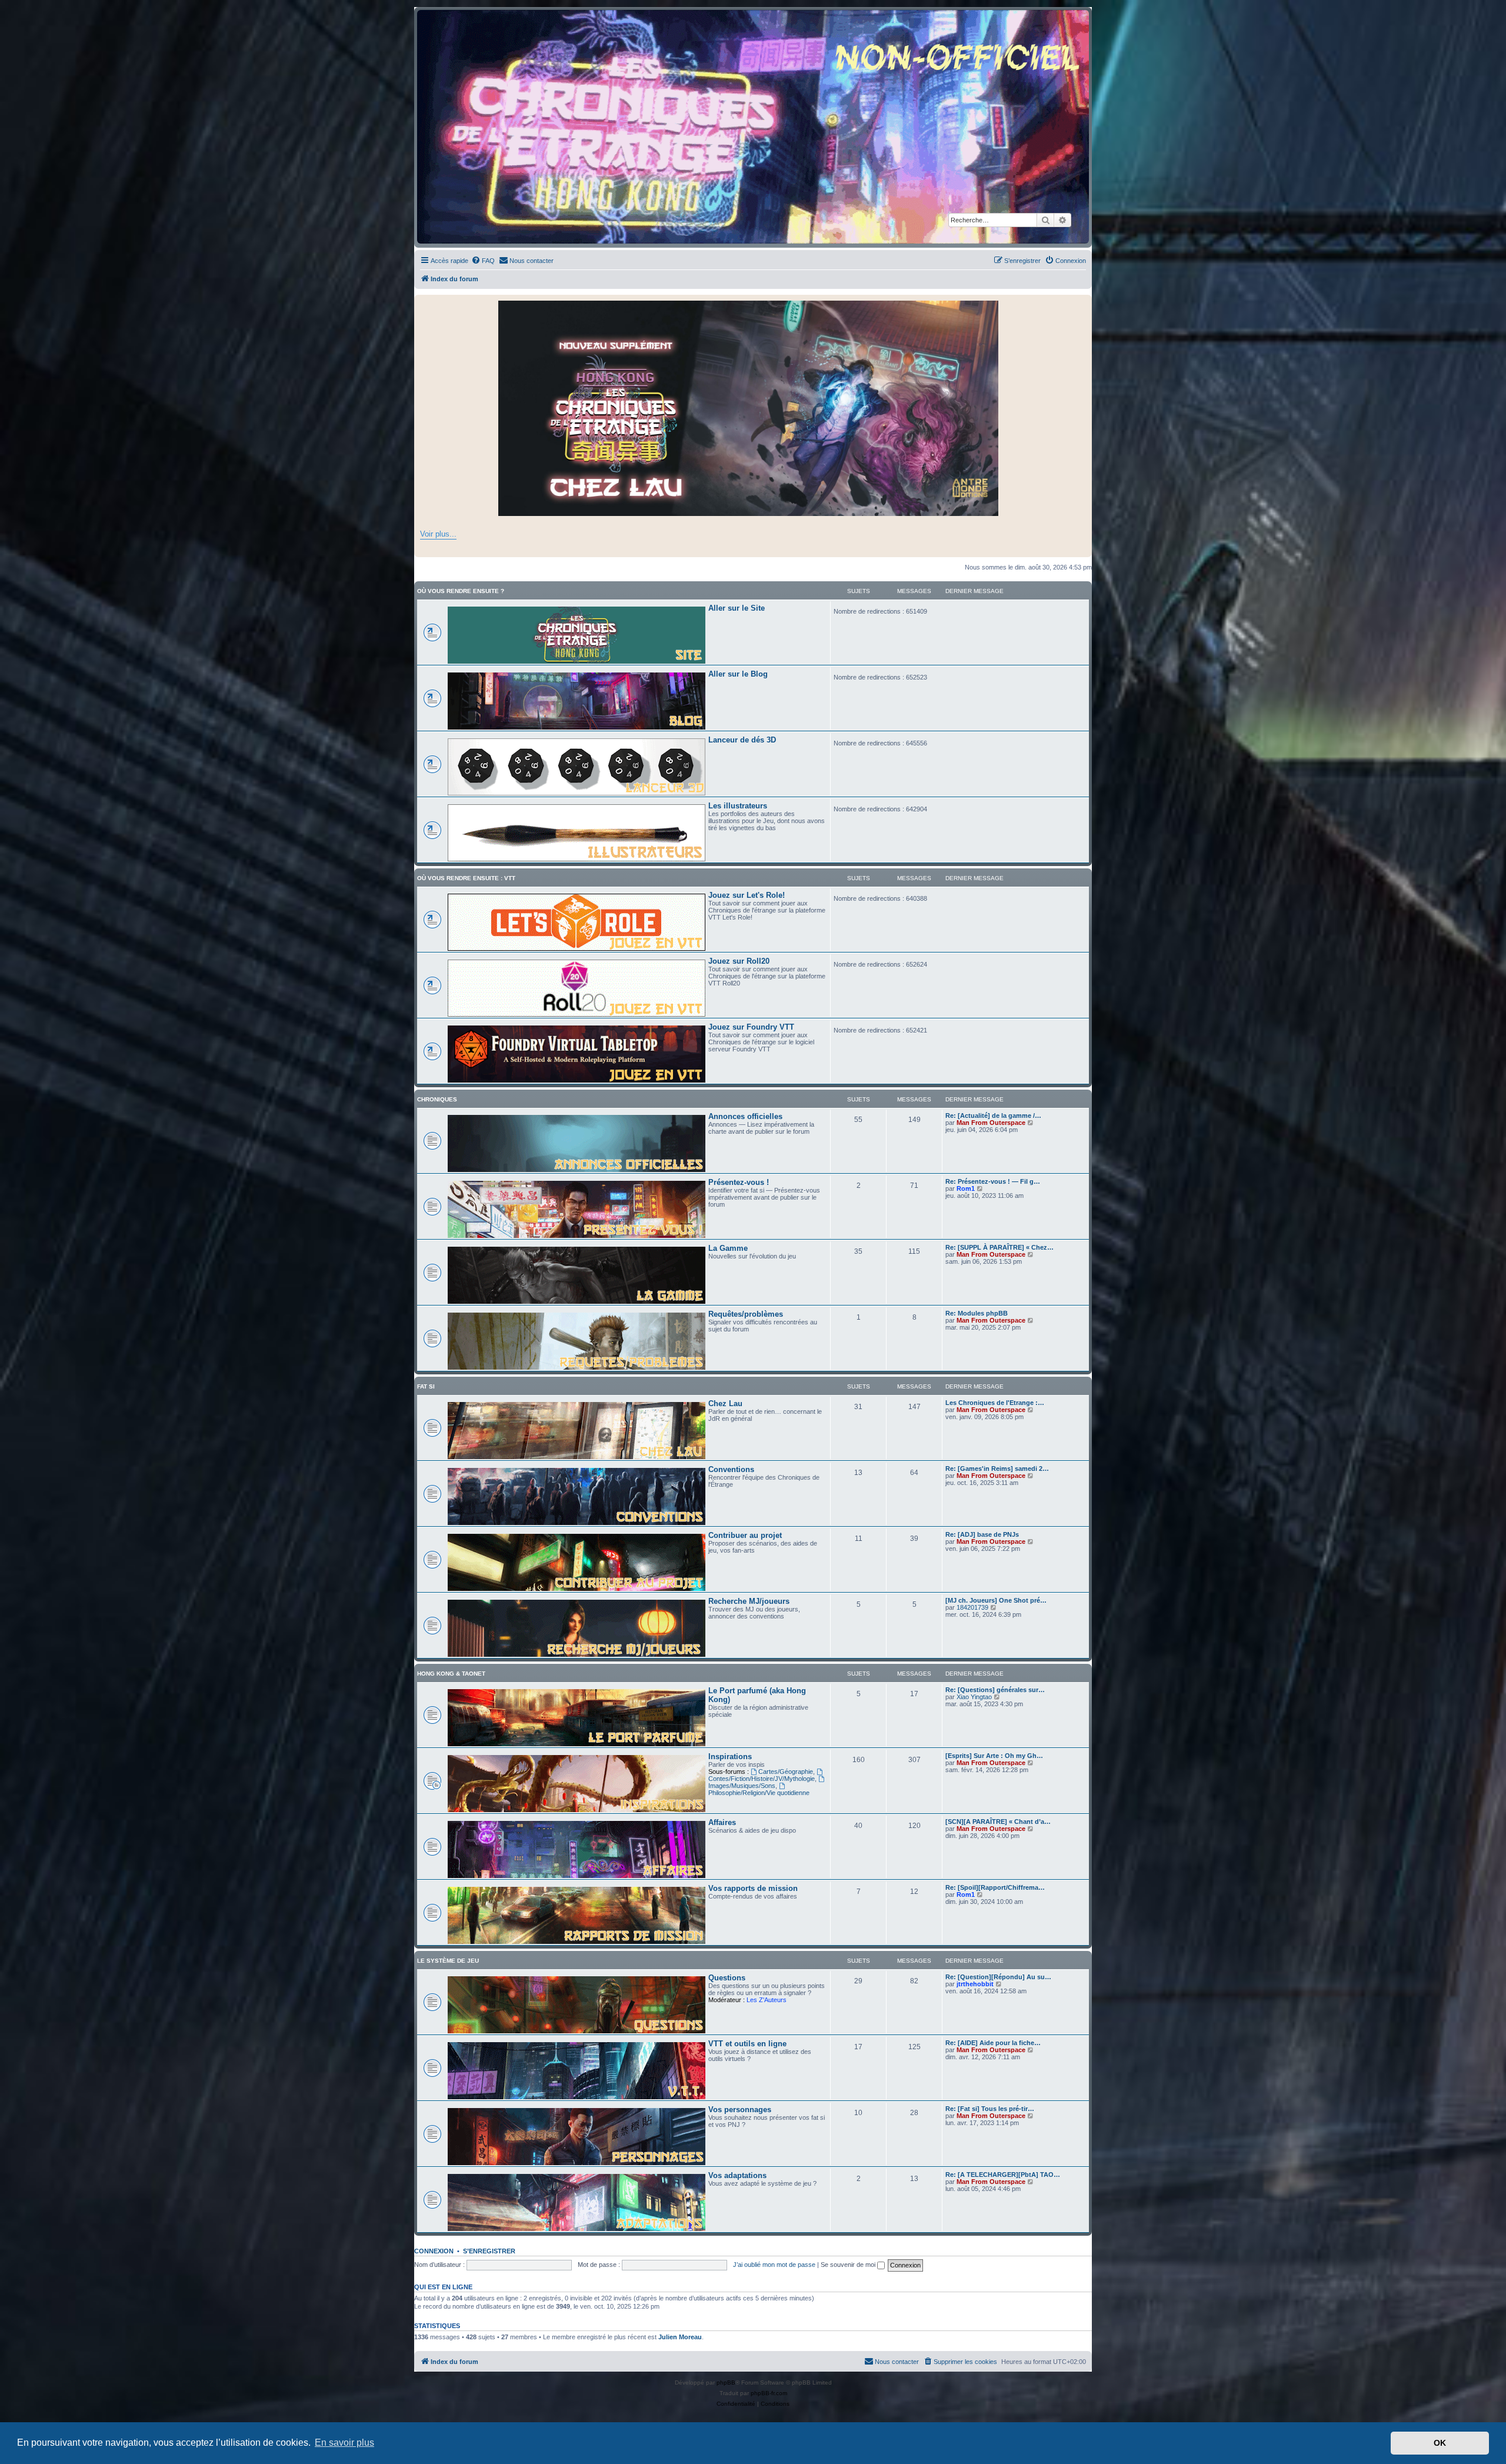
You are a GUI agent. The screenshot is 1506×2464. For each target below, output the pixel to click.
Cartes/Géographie (786, 1772)
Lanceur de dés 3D (742, 740)
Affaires (722, 1822)
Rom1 (966, 1188)
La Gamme (728, 1248)
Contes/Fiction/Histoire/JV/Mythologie (762, 1779)
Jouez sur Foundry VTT (751, 1027)
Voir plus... (438, 534)
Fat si (426, 1386)
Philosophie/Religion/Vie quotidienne (759, 1793)
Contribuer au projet (745, 1535)
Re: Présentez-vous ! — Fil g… (993, 1181)
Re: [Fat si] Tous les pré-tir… (990, 2109)
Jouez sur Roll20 (739, 961)
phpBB (726, 2383)
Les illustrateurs (738, 806)
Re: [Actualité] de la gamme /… (993, 1116)
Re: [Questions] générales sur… (995, 1690)
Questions (727, 1978)
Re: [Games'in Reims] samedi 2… (997, 1469)
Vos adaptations (737, 2175)
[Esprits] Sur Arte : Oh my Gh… (994, 1756)
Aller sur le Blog (738, 674)
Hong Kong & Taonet (451, 1674)
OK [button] (1440, 2443)
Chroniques (437, 1099)
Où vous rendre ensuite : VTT (466, 878)
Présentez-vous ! (739, 1182)
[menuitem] (483, 261)
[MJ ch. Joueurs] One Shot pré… (996, 1600)
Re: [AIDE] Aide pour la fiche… (993, 2043)
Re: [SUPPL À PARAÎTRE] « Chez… (999, 1247)
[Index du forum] (753, 127)
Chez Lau (725, 1404)
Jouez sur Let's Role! (747, 895)
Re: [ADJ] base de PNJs (982, 1534)
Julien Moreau (680, 2337)
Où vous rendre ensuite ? (461, 591)
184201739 (972, 1607)
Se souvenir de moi (849, 2265)
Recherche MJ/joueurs (749, 1601)
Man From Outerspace (991, 1123)
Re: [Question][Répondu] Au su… (998, 1977)
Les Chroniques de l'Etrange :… (995, 1403)
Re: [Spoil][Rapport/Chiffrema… (995, 1887)
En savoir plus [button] (344, 2443)
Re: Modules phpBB (977, 1313)
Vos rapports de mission (753, 1888)
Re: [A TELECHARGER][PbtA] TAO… (1003, 2175)
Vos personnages (740, 2110)
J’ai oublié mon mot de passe (774, 2265)
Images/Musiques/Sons (742, 1786)
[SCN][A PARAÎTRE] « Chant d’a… (998, 1822)
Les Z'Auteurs (767, 2000)
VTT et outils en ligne (747, 2044)
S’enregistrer (489, 2251)
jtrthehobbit (975, 1984)
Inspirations (730, 1757)
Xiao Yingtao (974, 1697)
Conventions (731, 1469)
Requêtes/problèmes (746, 1314)
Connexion (434, 2251)
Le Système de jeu (448, 1961)
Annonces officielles (745, 1116)
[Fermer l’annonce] (1082, 304)
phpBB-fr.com (769, 2393)
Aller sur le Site (737, 608)
